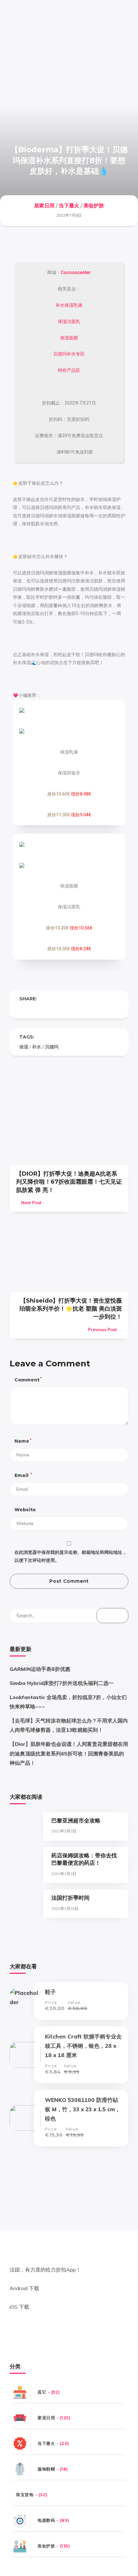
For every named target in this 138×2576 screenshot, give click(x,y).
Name (23, 1441)
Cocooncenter (76, 272)
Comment (28, 1379)
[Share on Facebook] (22, 1009)
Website (25, 1510)
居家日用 (44, 206)
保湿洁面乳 (69, 321)
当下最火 (69, 206)
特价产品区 (69, 370)
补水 (37, 1047)
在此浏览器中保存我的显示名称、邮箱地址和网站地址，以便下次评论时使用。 (71, 1556)
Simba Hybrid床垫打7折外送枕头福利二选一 (62, 1683)
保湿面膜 (69, 338)
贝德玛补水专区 (69, 354)
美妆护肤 (94, 206)
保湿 (24, 1047)
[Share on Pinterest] (47, 1009)
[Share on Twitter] (35, 1009)
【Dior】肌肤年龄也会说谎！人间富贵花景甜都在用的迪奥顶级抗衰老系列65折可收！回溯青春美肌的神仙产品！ (69, 1753)
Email (23, 1475)
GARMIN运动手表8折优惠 (40, 1669)
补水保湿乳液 (69, 305)
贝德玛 (52, 1047)
